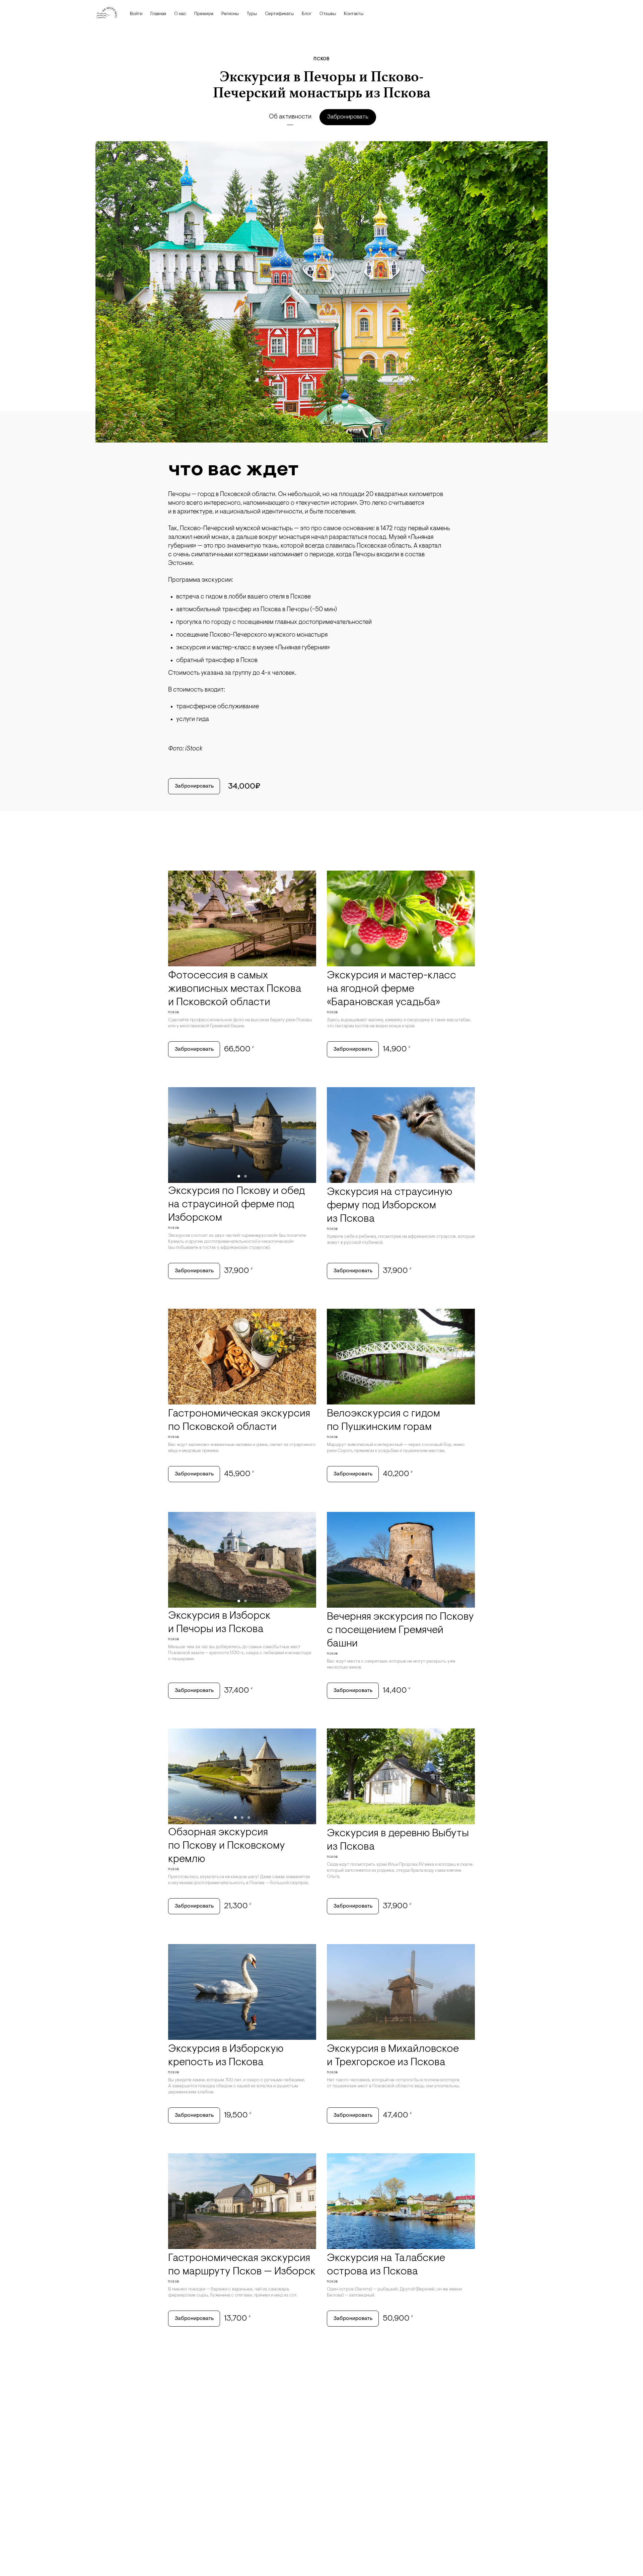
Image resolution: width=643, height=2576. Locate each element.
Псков (321, 59)
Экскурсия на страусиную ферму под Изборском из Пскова (389, 1206)
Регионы (230, 14)
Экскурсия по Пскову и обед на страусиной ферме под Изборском (237, 1205)
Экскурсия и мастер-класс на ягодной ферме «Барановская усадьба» (391, 989)
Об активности (290, 117)
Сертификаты (279, 14)
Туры (252, 14)
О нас (180, 14)
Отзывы (328, 14)
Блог (307, 14)
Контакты (354, 14)
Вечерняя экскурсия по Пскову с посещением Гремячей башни (400, 1630)
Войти (136, 14)
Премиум (204, 14)
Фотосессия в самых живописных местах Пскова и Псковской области (235, 989)
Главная (158, 14)
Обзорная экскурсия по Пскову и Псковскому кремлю (227, 1846)
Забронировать (348, 117)
